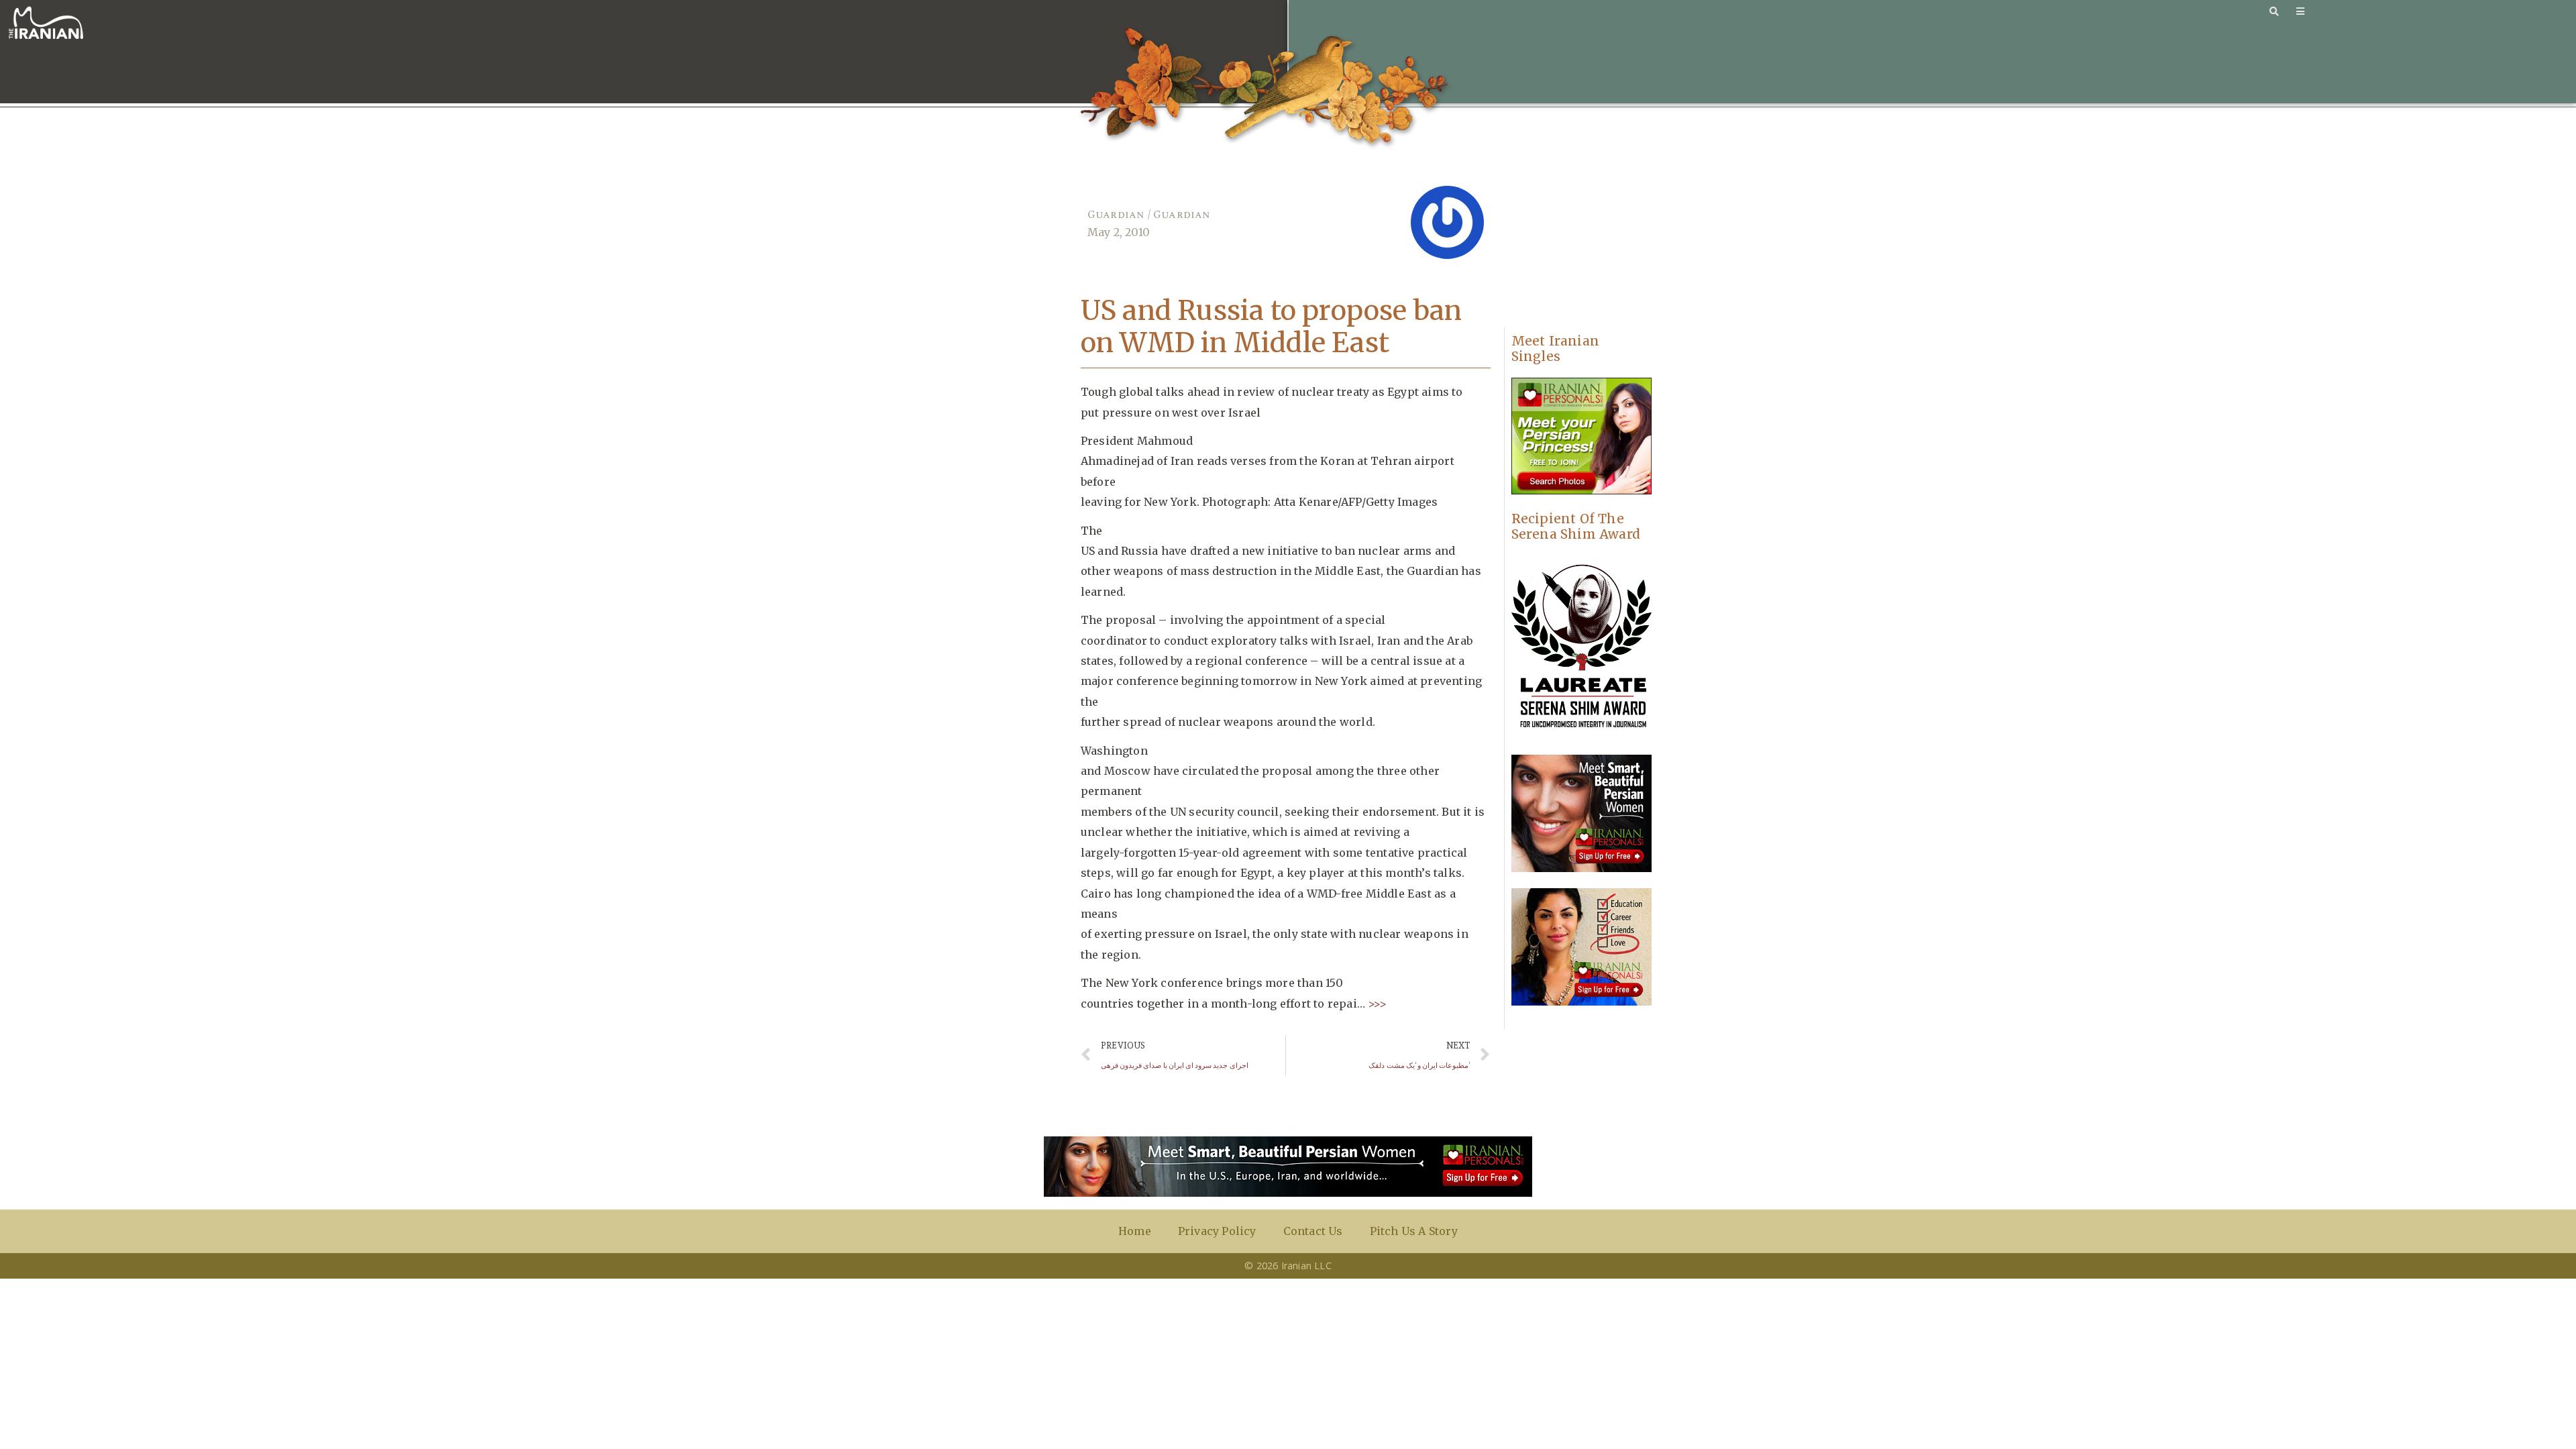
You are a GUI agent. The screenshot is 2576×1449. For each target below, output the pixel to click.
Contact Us (1313, 1231)
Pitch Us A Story (1414, 1231)
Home (1135, 1231)
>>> (1376, 1004)
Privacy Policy (1217, 1231)
